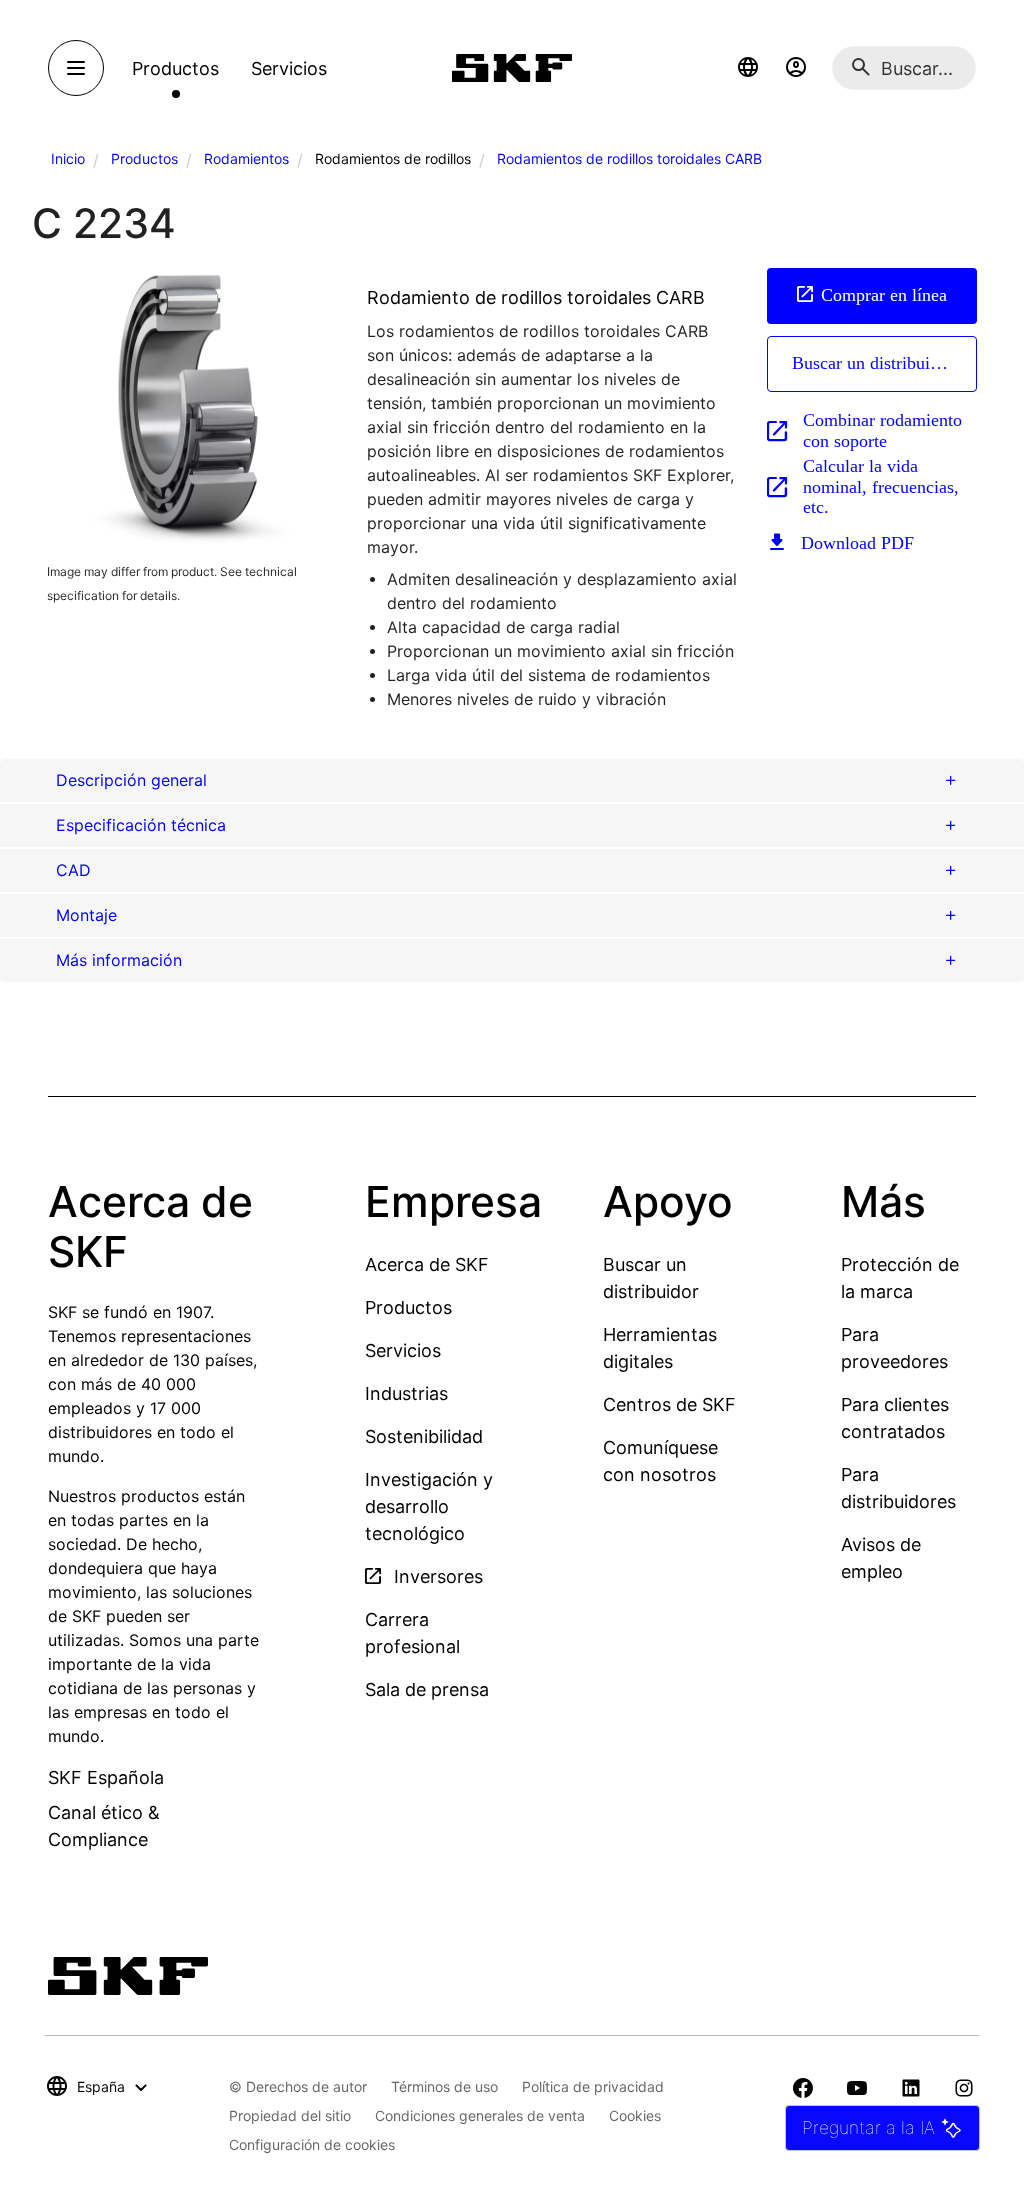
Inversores (436, 1576)
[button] (748, 68)
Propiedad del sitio (290, 2115)
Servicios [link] (289, 68)
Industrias (406, 1393)
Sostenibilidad (424, 1436)
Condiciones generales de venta (480, 2115)
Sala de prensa (427, 1689)
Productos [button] (175, 68)
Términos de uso (444, 2086)
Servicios (403, 1350)
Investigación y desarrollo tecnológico (429, 1506)
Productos (144, 158)
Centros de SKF (669, 1404)
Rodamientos (246, 158)
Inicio (68, 158)
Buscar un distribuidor (873, 363)
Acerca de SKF (427, 1264)
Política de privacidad (593, 2086)
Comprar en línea (884, 295)
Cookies (635, 2115)
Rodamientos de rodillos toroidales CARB (629, 158)
